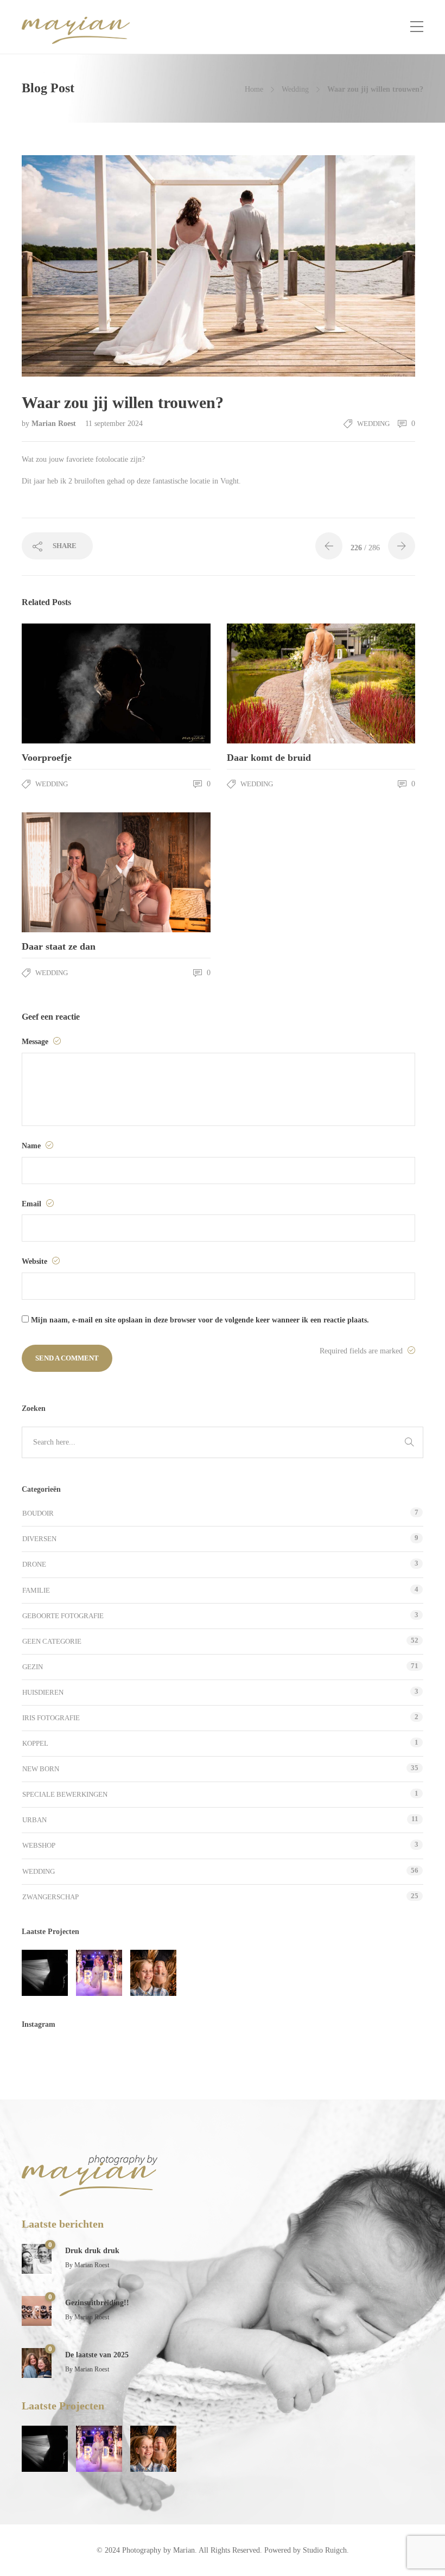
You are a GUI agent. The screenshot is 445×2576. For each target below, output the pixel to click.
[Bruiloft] (99, 1973)
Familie (36, 1590)
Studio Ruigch (325, 2550)
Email (33, 1204)
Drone (34, 1564)
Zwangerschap (50, 1897)
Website (36, 1261)
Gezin (33, 1667)
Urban (34, 1820)
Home (254, 89)
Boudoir (38, 1513)
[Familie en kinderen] (153, 1973)
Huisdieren (43, 1692)
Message (36, 1042)
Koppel (35, 1743)
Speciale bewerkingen (65, 1794)
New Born (41, 1769)
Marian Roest (55, 424)
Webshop (39, 1845)
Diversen (39, 1539)
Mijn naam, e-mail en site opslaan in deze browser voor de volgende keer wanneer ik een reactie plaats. (200, 1320)
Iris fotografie (51, 1718)
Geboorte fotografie (63, 1616)
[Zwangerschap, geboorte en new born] (45, 1973)
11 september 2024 (114, 424)
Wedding (295, 89)
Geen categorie (52, 1641)
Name (32, 1146)
